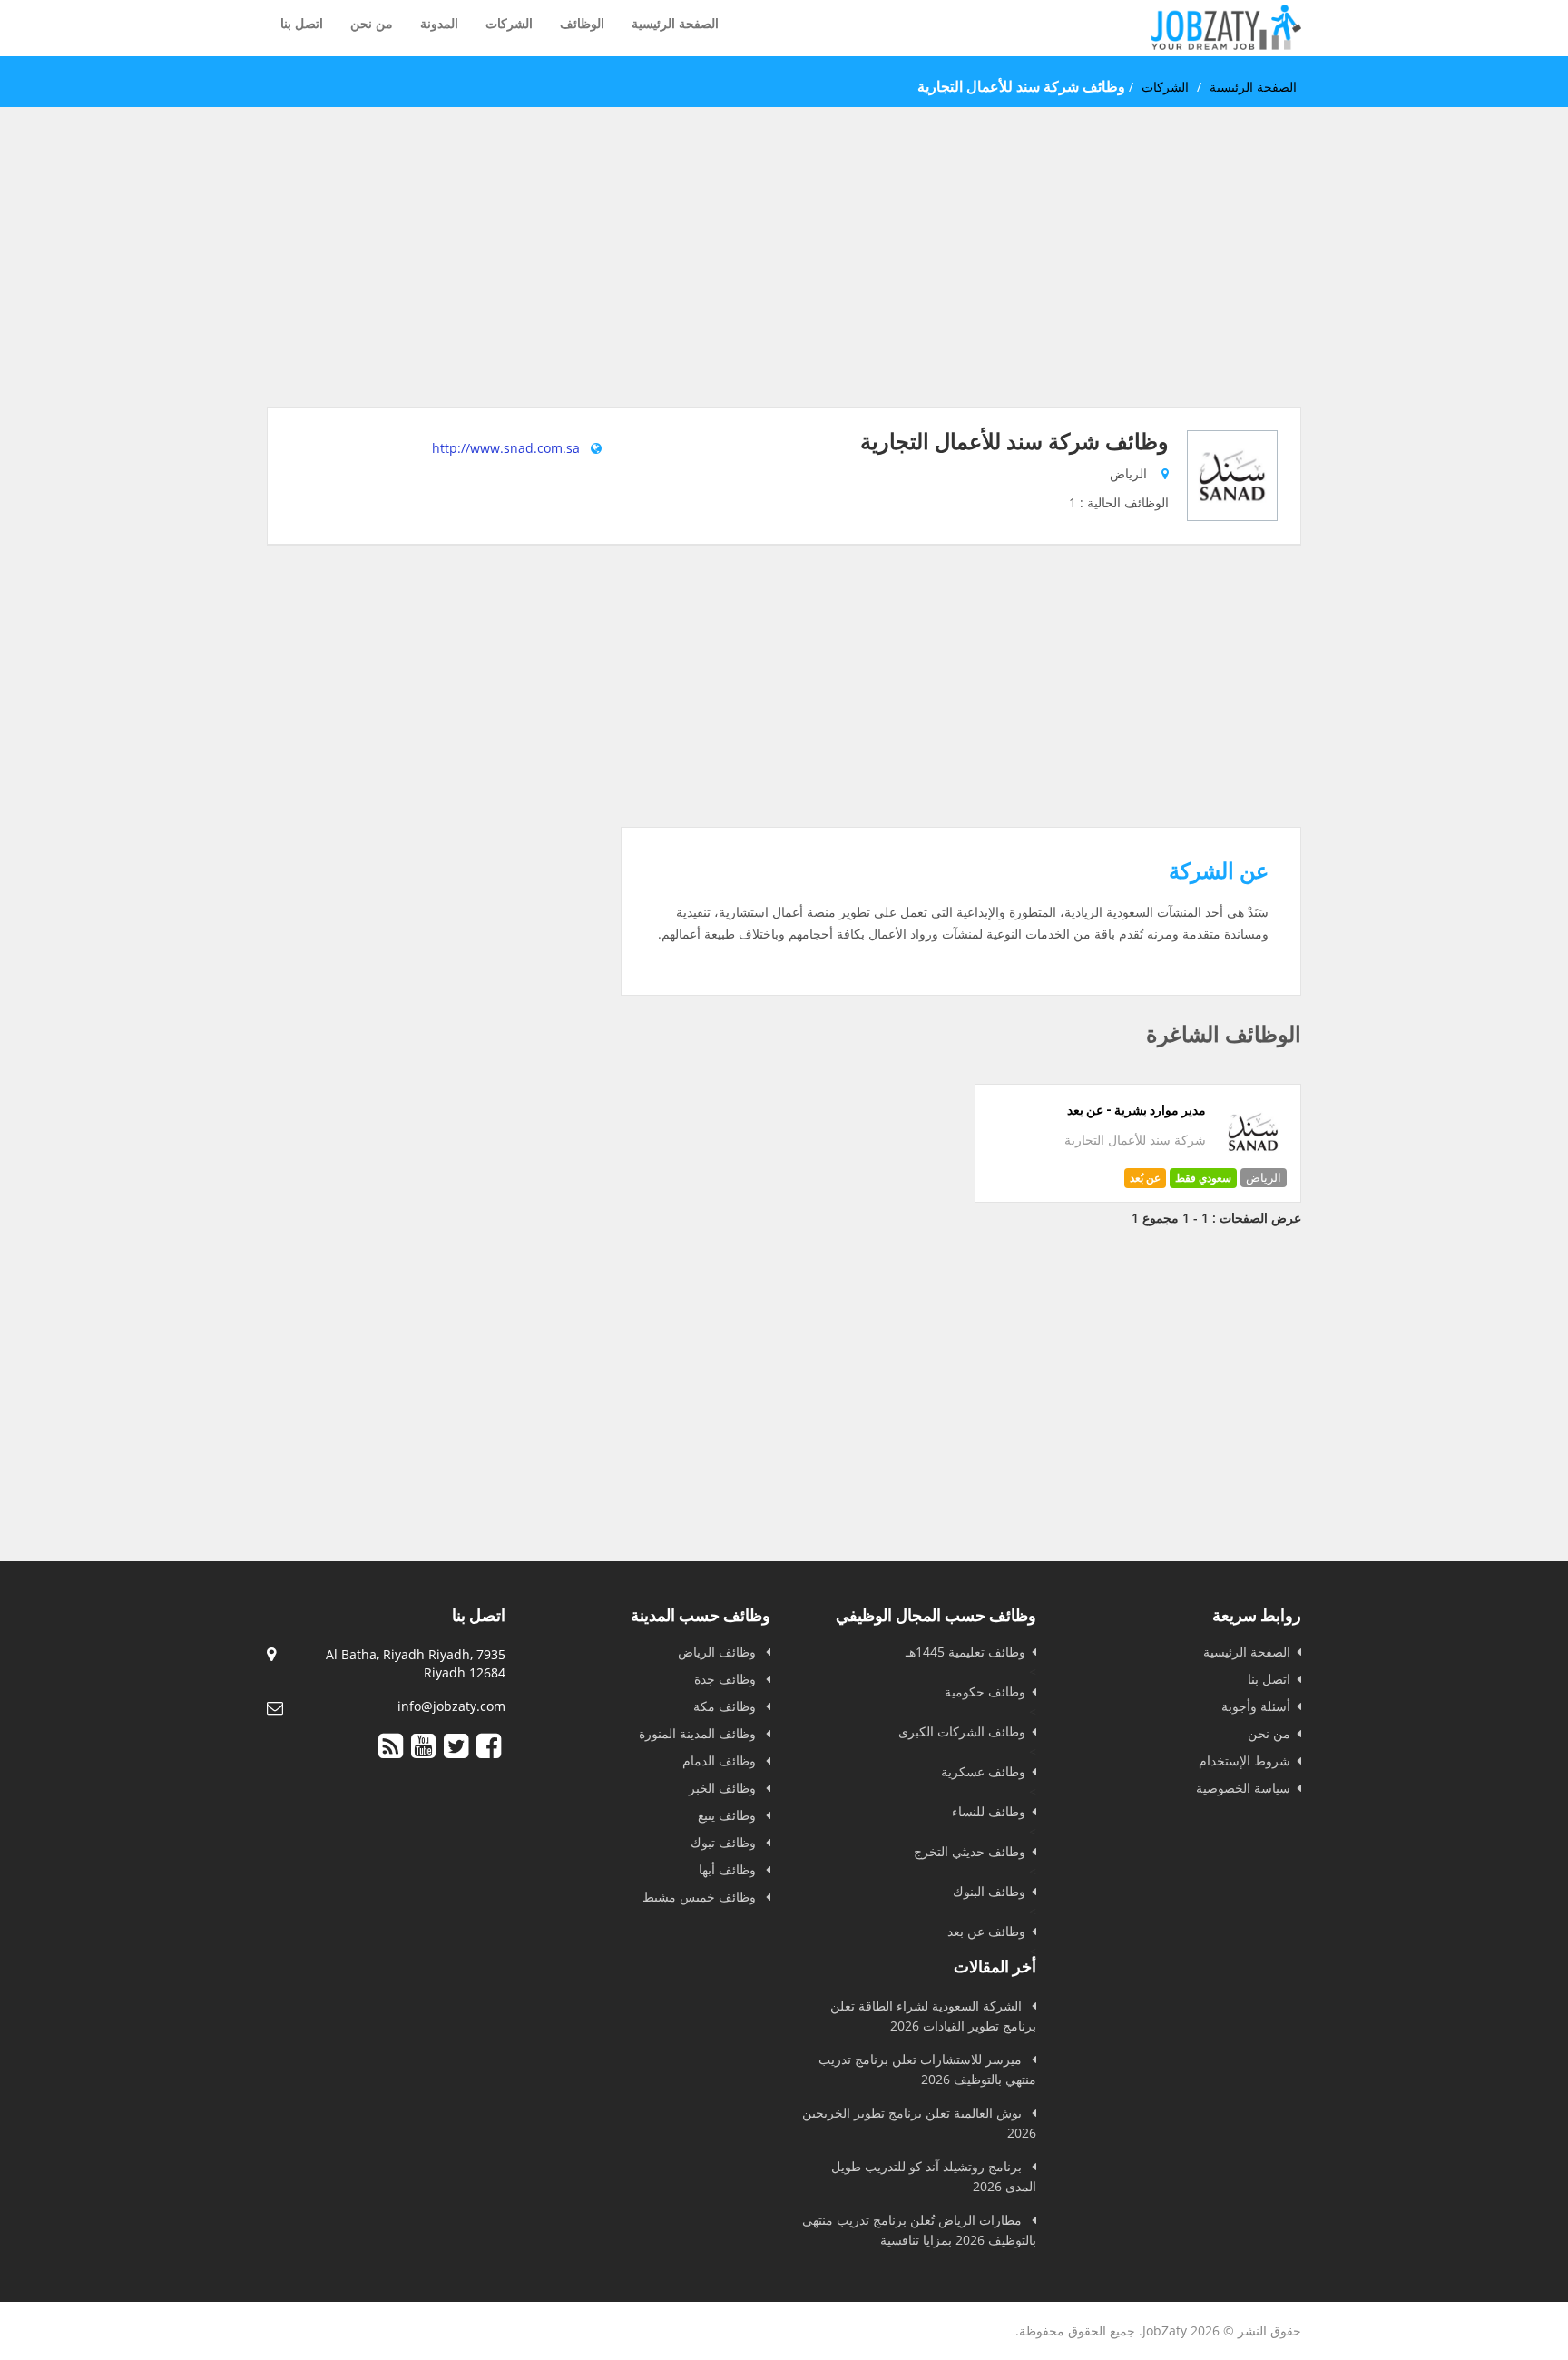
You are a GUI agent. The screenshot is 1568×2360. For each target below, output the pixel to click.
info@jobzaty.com (451, 1706)
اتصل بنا (302, 23)
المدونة (439, 23)
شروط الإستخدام (1245, 1760)
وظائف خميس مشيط (701, 1897)
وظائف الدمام (721, 1760)
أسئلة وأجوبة (1256, 1706)
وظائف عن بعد (986, 1931)
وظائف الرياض (719, 1652)
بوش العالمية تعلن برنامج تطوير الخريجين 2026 (919, 2123)
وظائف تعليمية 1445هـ (965, 1652)
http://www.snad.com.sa (506, 448)
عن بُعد (1145, 1178)
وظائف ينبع (729, 1815)
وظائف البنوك (989, 1891)
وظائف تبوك (725, 1842)
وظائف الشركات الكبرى (962, 1731)
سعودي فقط (1203, 1178)
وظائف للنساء (989, 1811)
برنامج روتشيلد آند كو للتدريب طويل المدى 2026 (934, 2176)
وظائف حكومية (985, 1691)
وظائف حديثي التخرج (970, 1851)
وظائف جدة (727, 1679)
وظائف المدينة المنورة (699, 1733)
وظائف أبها (729, 1869)
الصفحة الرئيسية (675, 23)
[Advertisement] (784, 280)
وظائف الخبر (724, 1788)
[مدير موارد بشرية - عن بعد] (1254, 1160)
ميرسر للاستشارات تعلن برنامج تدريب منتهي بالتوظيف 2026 (927, 2069)
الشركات (509, 23)
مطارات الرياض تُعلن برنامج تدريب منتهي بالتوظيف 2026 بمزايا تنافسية (919, 2230)
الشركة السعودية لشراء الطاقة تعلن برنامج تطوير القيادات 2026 (933, 2016)
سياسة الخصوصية (1243, 1788)
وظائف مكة (726, 1706)
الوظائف (582, 23)
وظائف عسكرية (983, 1771)
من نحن (372, 23)
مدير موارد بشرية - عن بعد (1137, 1110)
